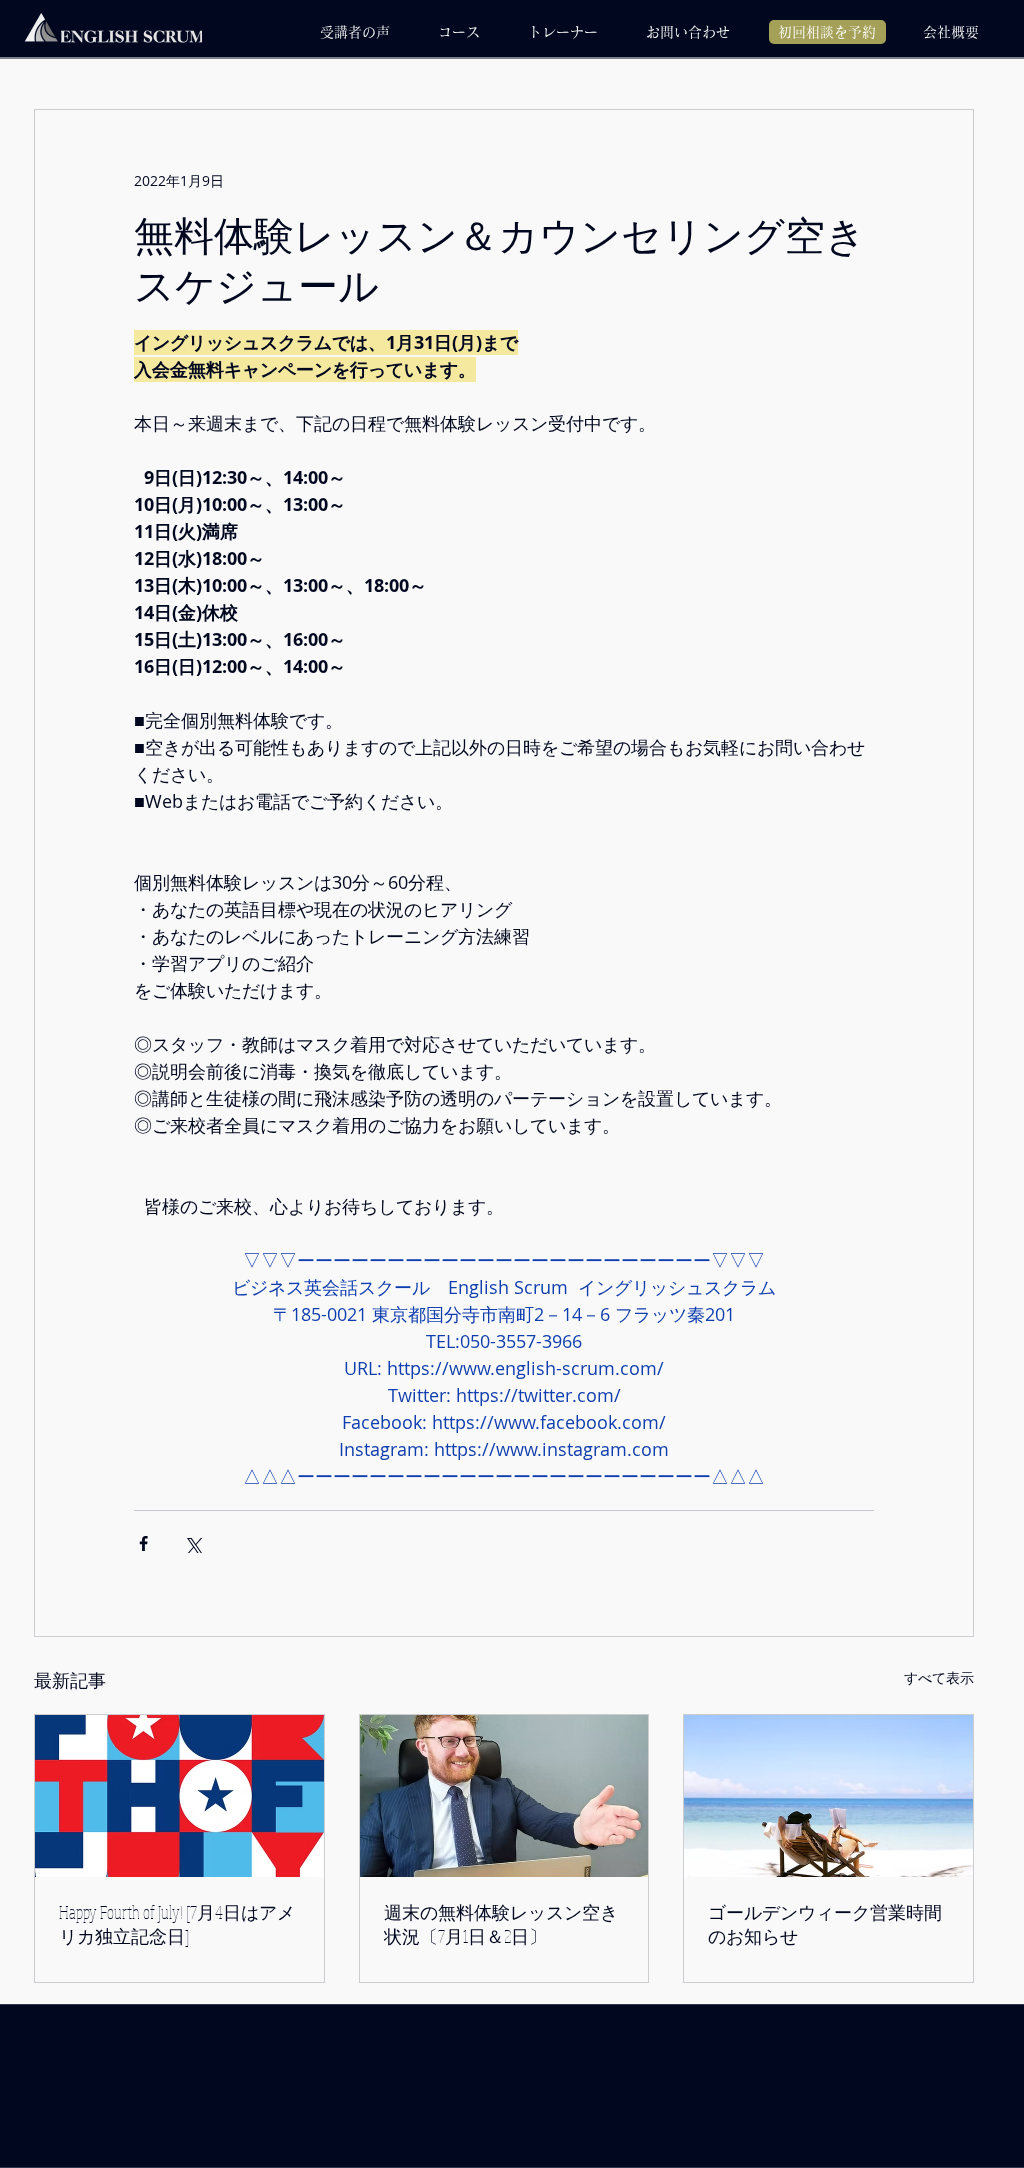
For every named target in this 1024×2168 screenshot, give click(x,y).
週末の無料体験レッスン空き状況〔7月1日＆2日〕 (501, 1924)
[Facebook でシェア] (143, 1543)
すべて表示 (939, 1677)
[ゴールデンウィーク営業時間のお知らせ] (828, 1796)
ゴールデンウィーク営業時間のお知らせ (825, 1924)
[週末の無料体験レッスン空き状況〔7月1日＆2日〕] (504, 1796)
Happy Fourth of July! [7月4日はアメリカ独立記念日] (177, 1924)
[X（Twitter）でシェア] (192, 1543)
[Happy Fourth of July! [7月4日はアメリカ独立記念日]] (179, 1796)
